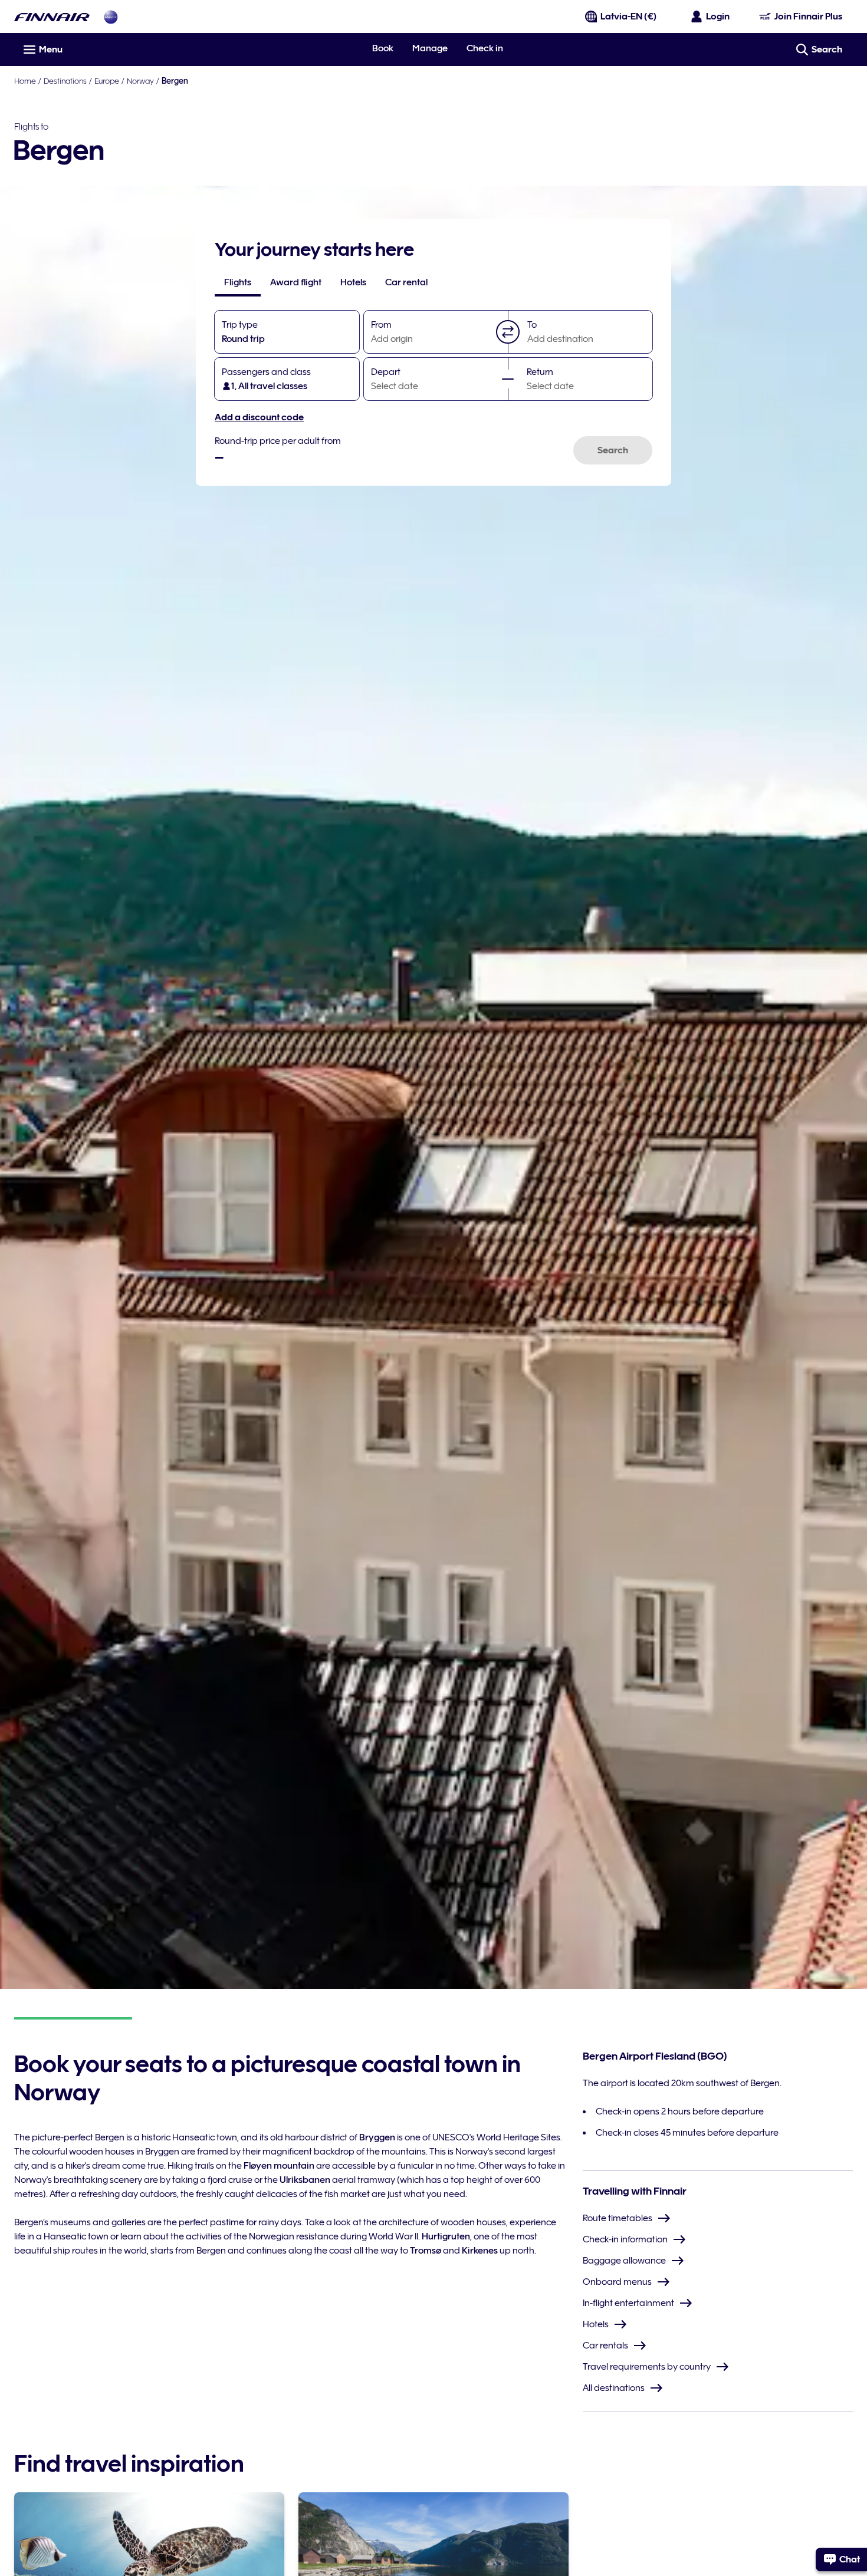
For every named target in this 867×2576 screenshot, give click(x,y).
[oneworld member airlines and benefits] (111, 17)
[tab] (238, 282)
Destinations (65, 81)
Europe (107, 81)
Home (25, 81)
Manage (430, 48)
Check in (485, 48)
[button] (508, 332)
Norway (140, 81)
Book (383, 48)
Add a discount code (259, 417)
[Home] (52, 17)
